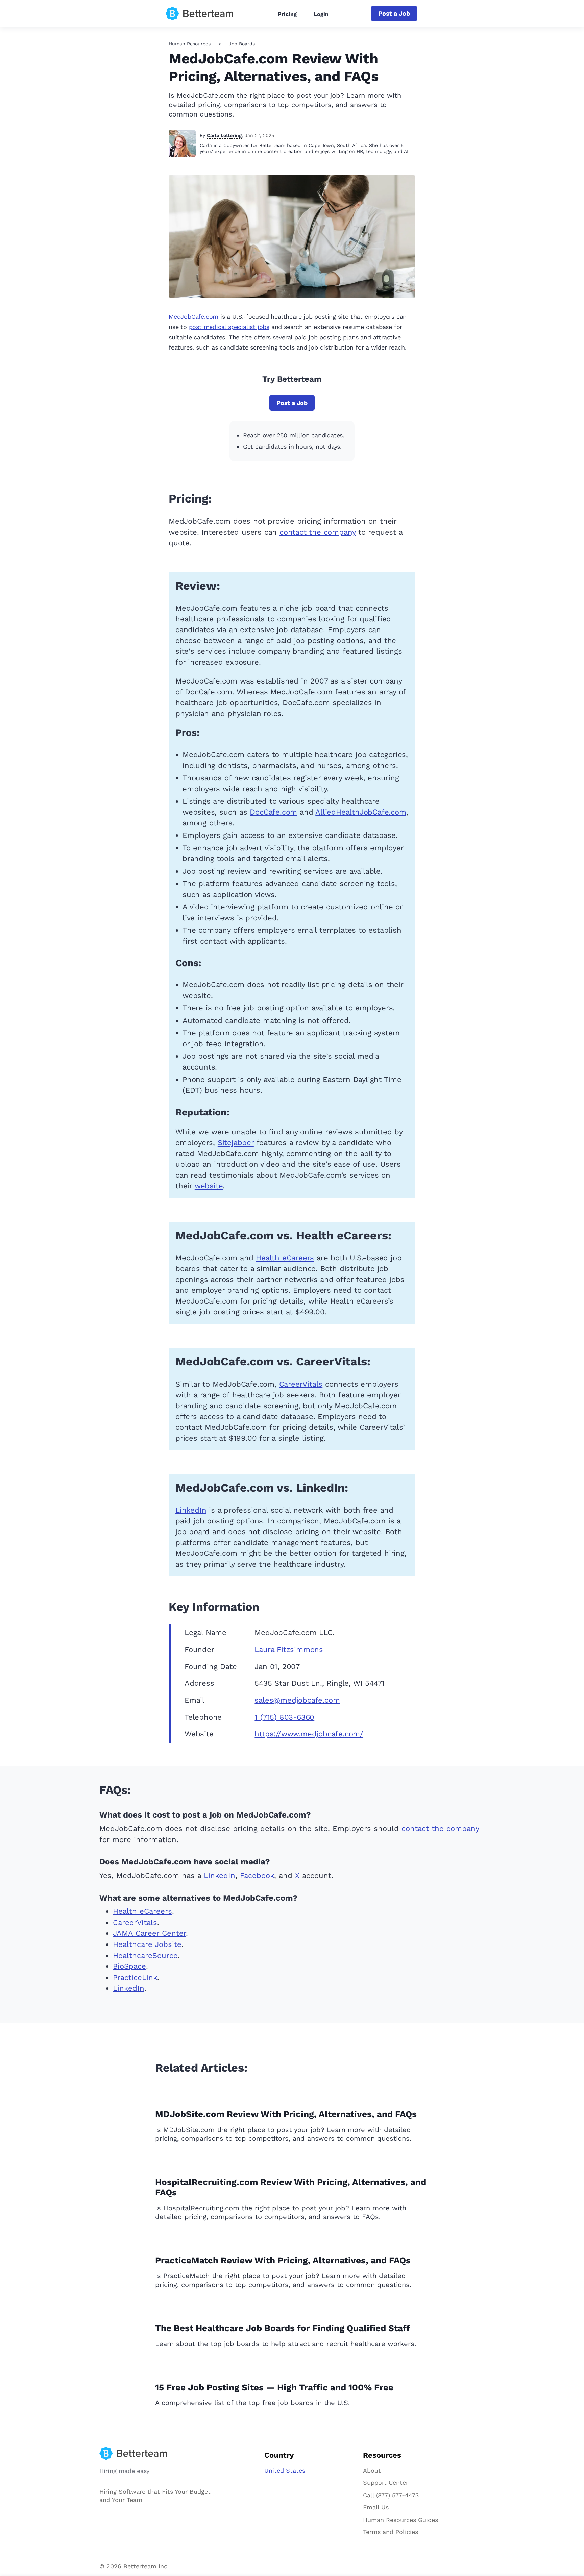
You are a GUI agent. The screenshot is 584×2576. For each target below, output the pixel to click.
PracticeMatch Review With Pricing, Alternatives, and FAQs (283, 2260)
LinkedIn (191, 1510)
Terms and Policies (391, 2532)
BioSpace (129, 1966)
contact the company (318, 532)
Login (321, 14)
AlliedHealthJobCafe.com (361, 812)
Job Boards (242, 44)
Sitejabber (236, 1143)
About (372, 2470)
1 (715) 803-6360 (284, 1717)
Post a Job (394, 13)
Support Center (386, 2483)
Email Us (376, 2507)
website (209, 1186)
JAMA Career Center (149, 1933)
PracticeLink (135, 1977)
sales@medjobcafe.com (297, 1700)
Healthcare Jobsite (147, 1944)
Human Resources (190, 44)
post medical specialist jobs (229, 327)
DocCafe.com (273, 812)
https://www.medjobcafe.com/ (309, 1734)
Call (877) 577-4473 (391, 2495)
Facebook (257, 1875)
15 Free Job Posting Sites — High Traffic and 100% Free (274, 2387)
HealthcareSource (145, 1955)
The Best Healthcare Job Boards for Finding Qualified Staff (283, 2328)
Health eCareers (285, 1258)
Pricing (287, 14)
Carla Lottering (224, 135)
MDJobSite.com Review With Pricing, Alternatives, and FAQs (286, 2114)
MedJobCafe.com (193, 317)
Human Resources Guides (400, 2520)
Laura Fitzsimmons (289, 1650)
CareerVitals (301, 1384)
